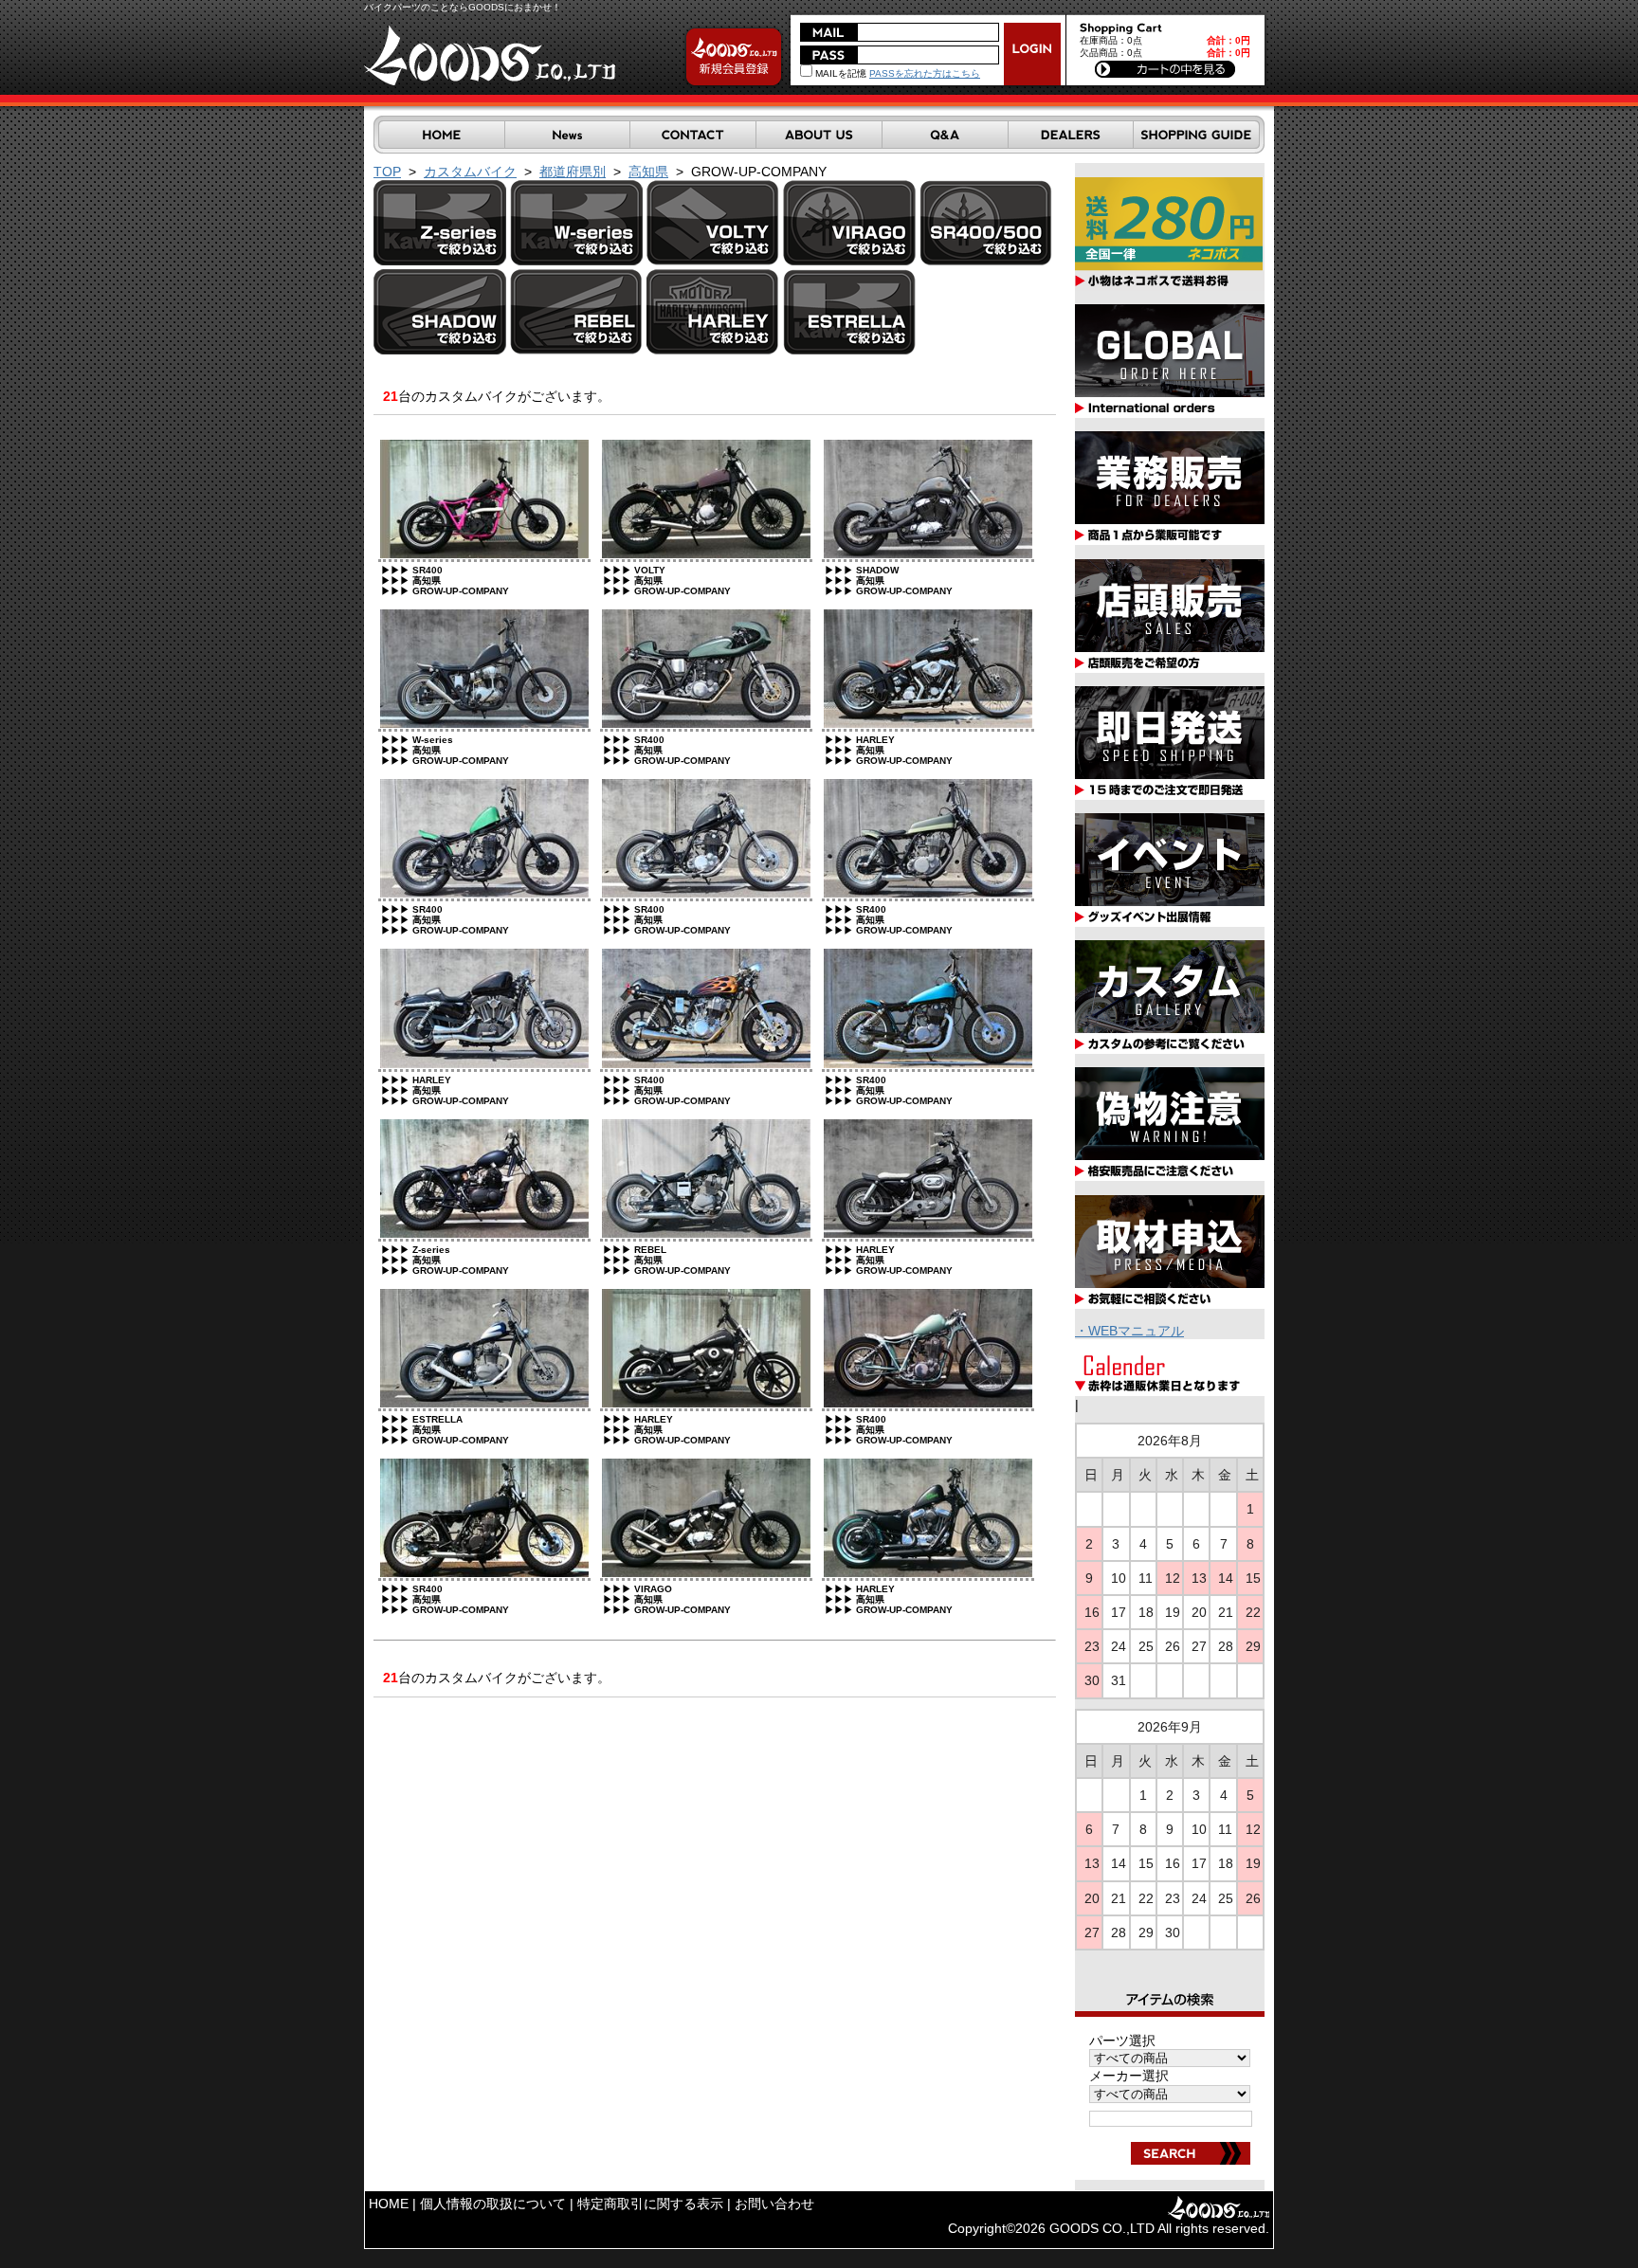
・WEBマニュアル (1129, 1331)
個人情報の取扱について (493, 2204)
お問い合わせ (774, 2204)
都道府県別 (573, 172)
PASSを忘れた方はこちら (925, 73)
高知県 (648, 172)
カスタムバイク (470, 172)
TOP (387, 172)
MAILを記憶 (839, 73)
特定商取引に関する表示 (650, 2204)
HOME (389, 2204)
